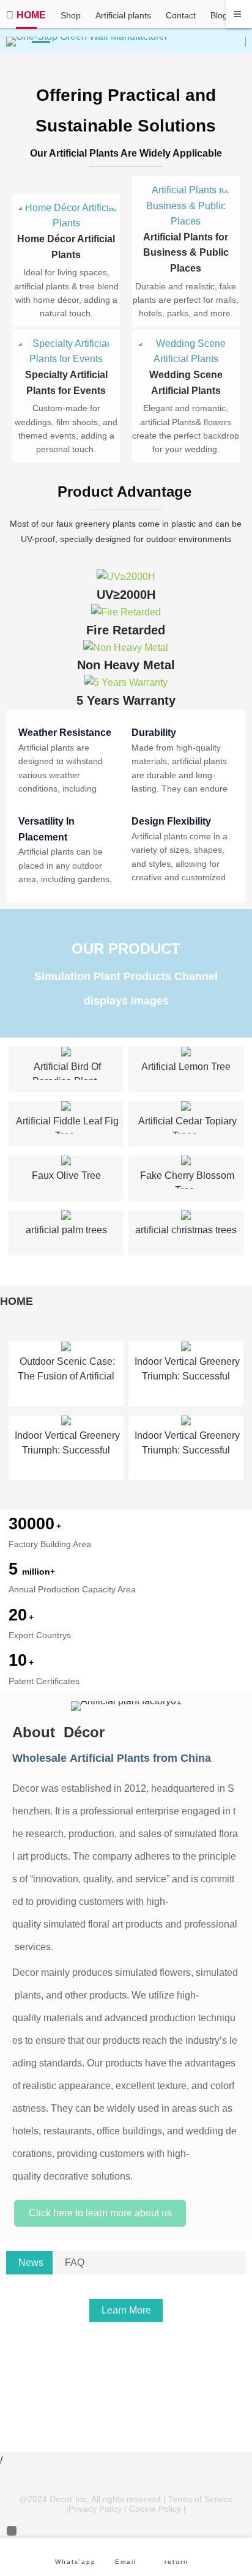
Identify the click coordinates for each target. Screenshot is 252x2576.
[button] (18, 42)
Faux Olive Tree (66, 1175)
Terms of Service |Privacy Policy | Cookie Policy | (150, 2504)
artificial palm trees (66, 1230)
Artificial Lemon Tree (186, 1067)
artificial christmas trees (186, 1230)
